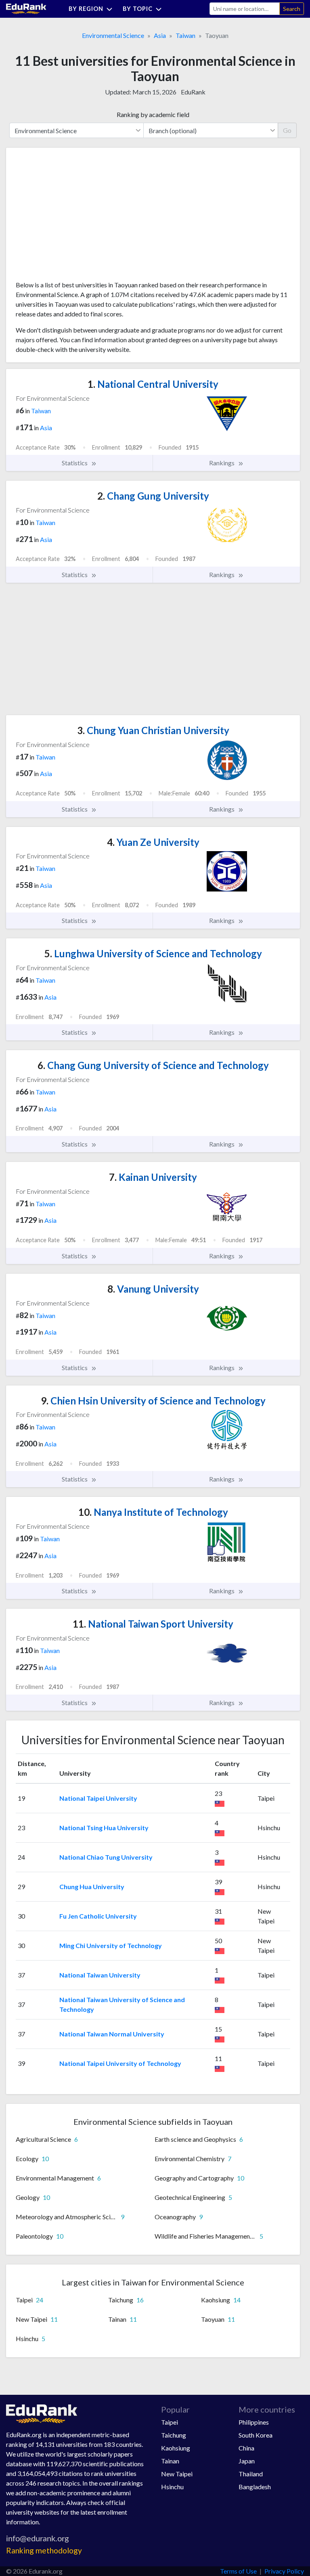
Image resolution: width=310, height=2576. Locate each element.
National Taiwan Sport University (153, 1624)
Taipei (170, 2422)
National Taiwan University (100, 1975)
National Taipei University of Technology (120, 2063)
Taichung (174, 2435)
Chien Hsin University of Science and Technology (153, 1401)
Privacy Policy (284, 2571)
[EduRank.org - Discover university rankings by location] (26, 8)
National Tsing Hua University (104, 1828)
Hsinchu (172, 2487)
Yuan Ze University (153, 842)
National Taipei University (98, 1798)
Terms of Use (238, 2571)
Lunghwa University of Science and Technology (153, 953)
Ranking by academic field (153, 114)
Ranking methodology (44, 2550)
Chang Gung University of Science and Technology (153, 1065)
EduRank (193, 92)
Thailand (251, 2474)
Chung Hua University (92, 1886)
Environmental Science (113, 35)
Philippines (254, 2422)
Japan (247, 2461)
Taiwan (185, 35)
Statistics (75, 463)
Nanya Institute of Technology (153, 1512)
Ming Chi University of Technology (111, 1945)
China (246, 2448)
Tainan (170, 2461)
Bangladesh (255, 2487)
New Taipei (177, 2474)
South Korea (256, 2435)
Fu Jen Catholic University (98, 1916)
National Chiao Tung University (106, 1857)
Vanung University (153, 1289)
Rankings (222, 463)
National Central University (153, 384)
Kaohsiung (176, 2448)
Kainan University (153, 1177)
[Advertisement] (76, 217)
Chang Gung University (153, 496)
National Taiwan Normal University (112, 2034)
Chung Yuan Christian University (153, 730)
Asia (160, 35)
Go (287, 130)
